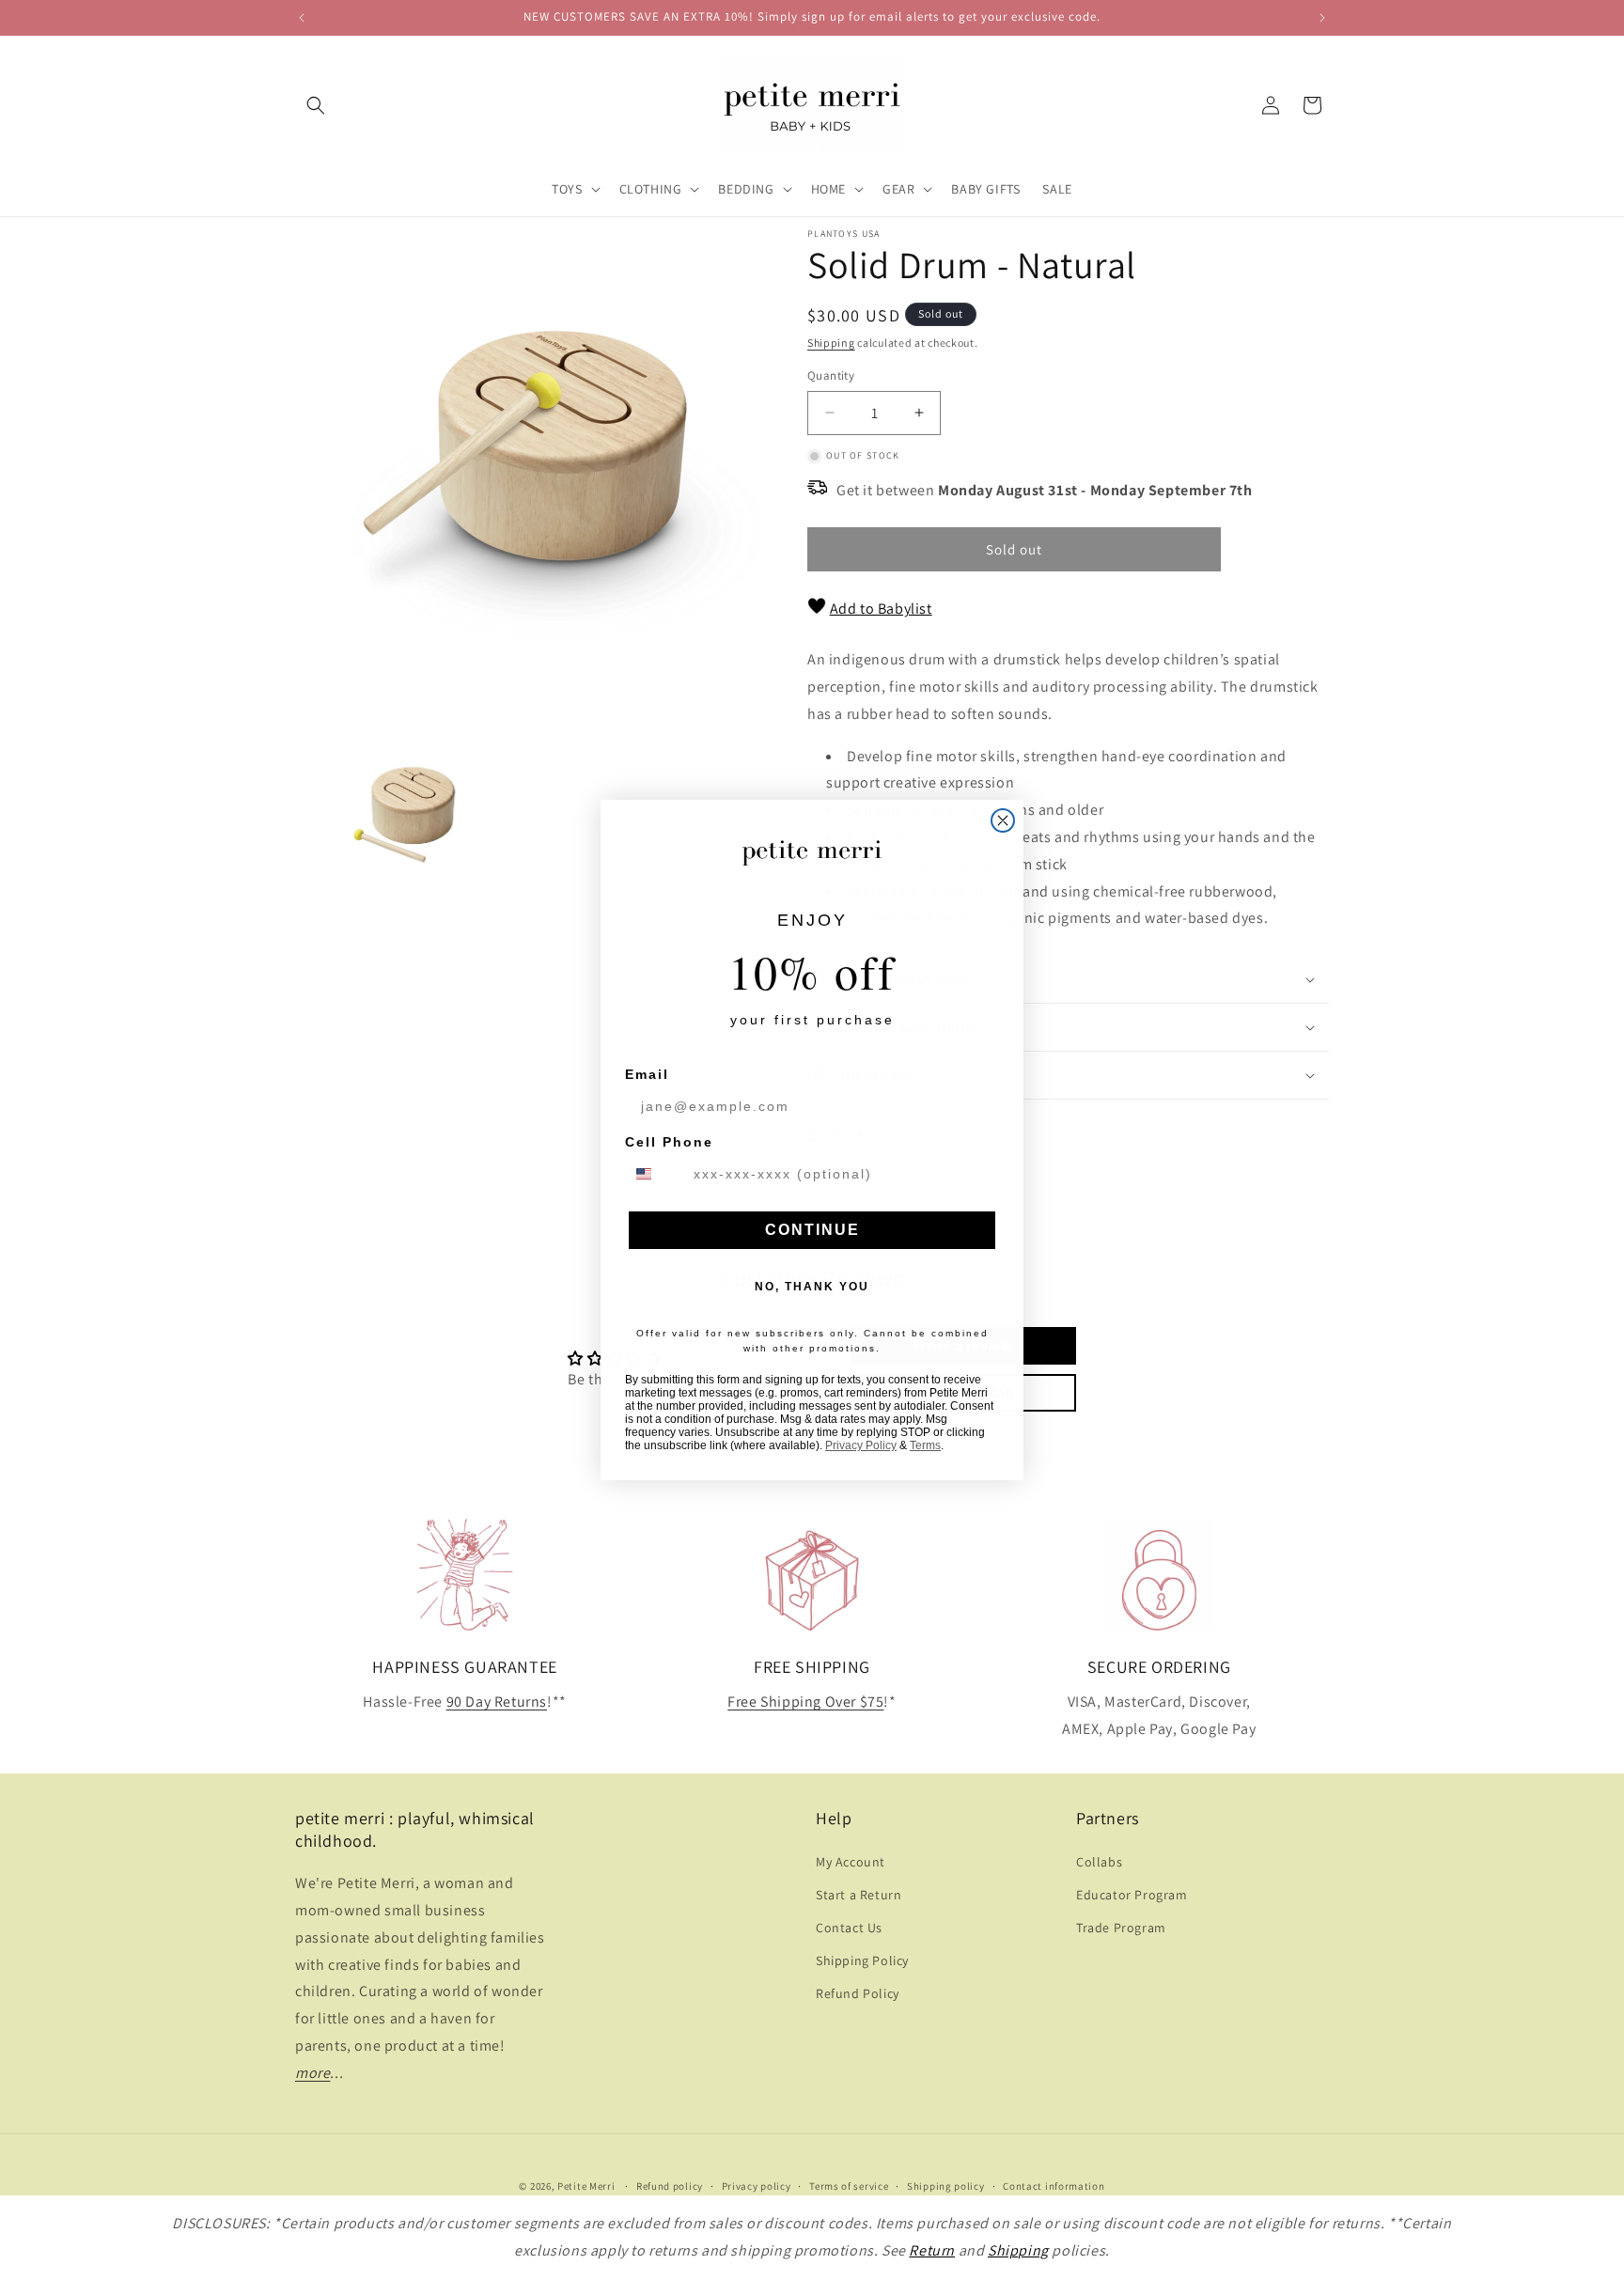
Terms (925, 1445)
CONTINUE (812, 1230)
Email (647, 1074)
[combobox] (655, 1174)
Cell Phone (669, 1142)
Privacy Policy (861, 1445)
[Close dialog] (1003, 820)
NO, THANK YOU (812, 1287)
